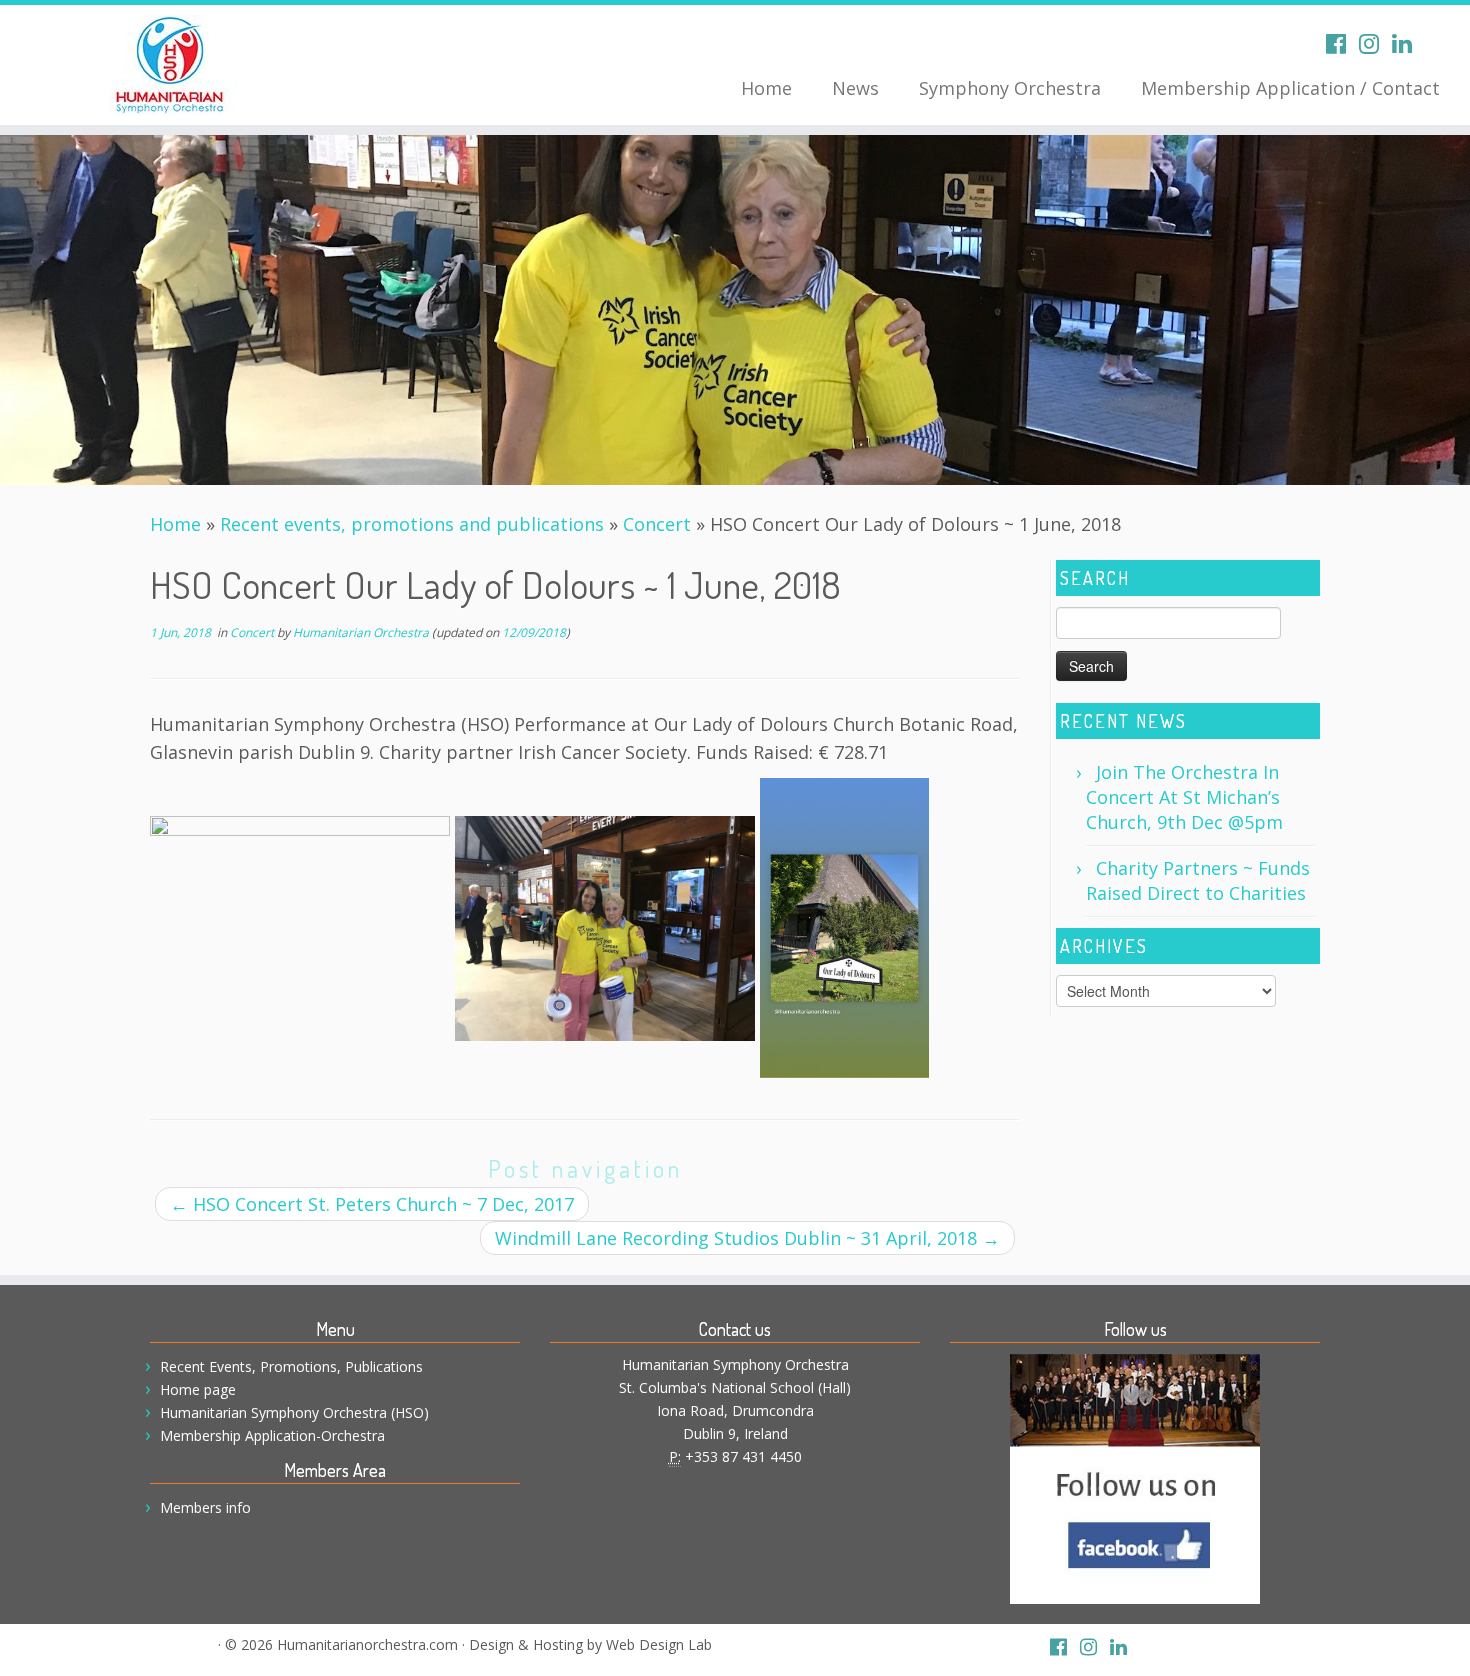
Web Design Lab (659, 1644)
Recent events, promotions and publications (412, 524)
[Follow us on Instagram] (1375, 43)
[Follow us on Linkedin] (1408, 43)
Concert (657, 524)
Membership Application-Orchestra (272, 1435)
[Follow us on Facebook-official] (1342, 43)
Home (766, 88)
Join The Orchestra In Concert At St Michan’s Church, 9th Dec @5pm (1184, 797)
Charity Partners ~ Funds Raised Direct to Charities (1198, 880)
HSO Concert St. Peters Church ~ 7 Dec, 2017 (372, 1204)
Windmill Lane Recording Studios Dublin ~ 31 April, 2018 (747, 1238)
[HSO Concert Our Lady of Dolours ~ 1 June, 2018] (735, 310)
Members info (205, 1507)
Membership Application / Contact (1290, 88)
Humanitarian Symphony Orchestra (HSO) (294, 1412)
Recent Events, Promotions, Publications (291, 1366)
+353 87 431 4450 (743, 1456)
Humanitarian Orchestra (361, 632)
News (855, 88)
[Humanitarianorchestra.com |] (169, 65)
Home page (198, 1389)
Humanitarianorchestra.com (367, 1644)
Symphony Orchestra (1010, 88)
